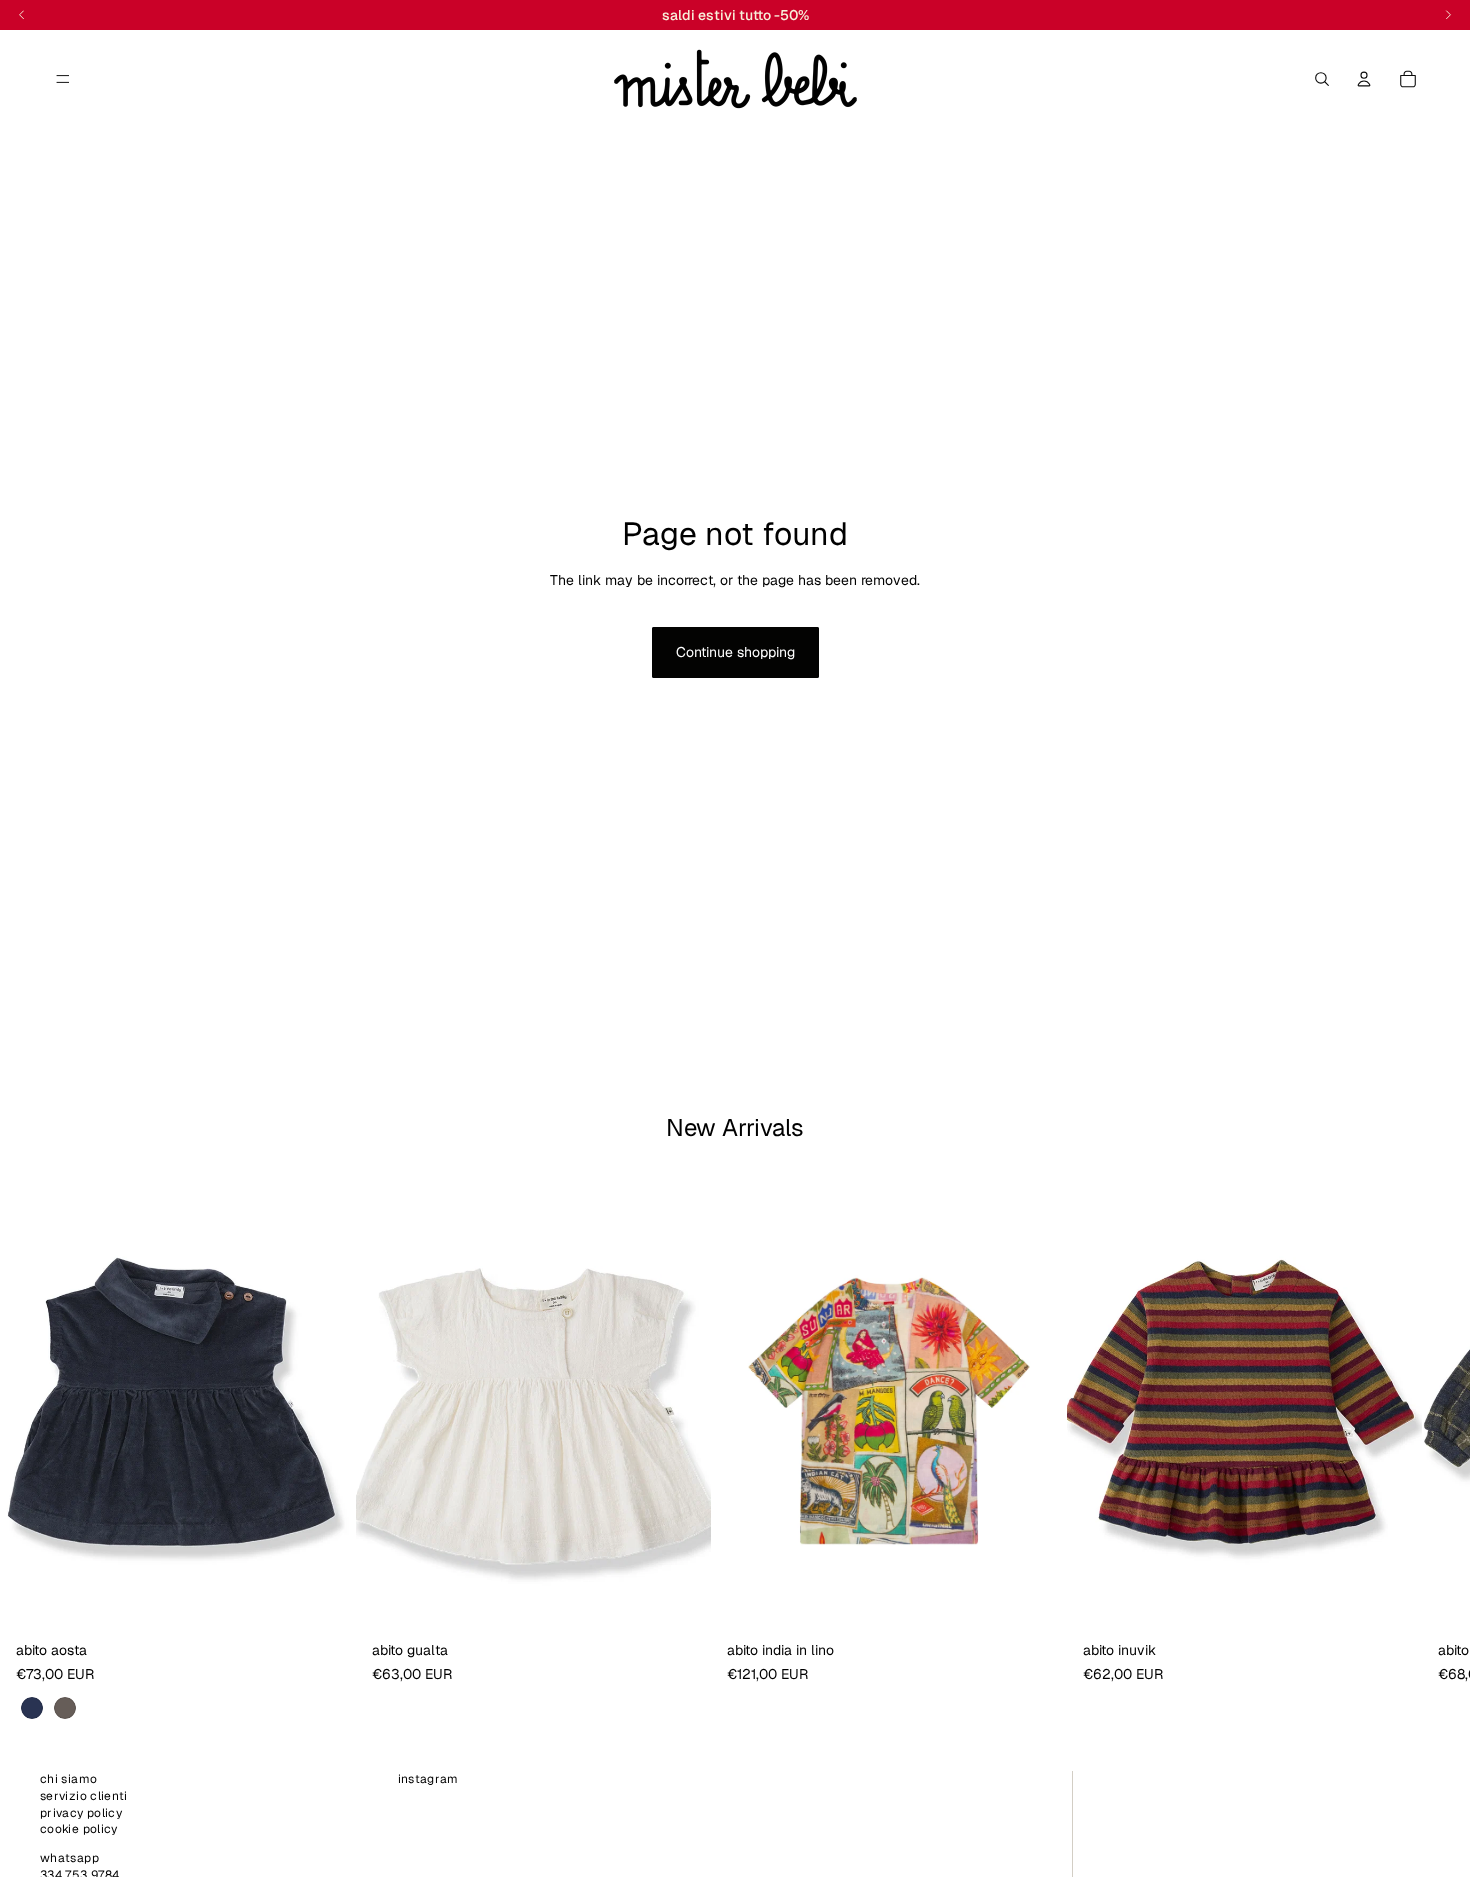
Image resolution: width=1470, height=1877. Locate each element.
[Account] (1364, 79)
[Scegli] (325, 1602)
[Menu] (63, 79)
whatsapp (69, 1858)
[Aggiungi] (680, 1602)
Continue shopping (735, 652)
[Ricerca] (1322, 79)
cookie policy (79, 1829)
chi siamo (68, 1779)
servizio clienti (84, 1796)
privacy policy (81, 1812)
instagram (428, 1779)
